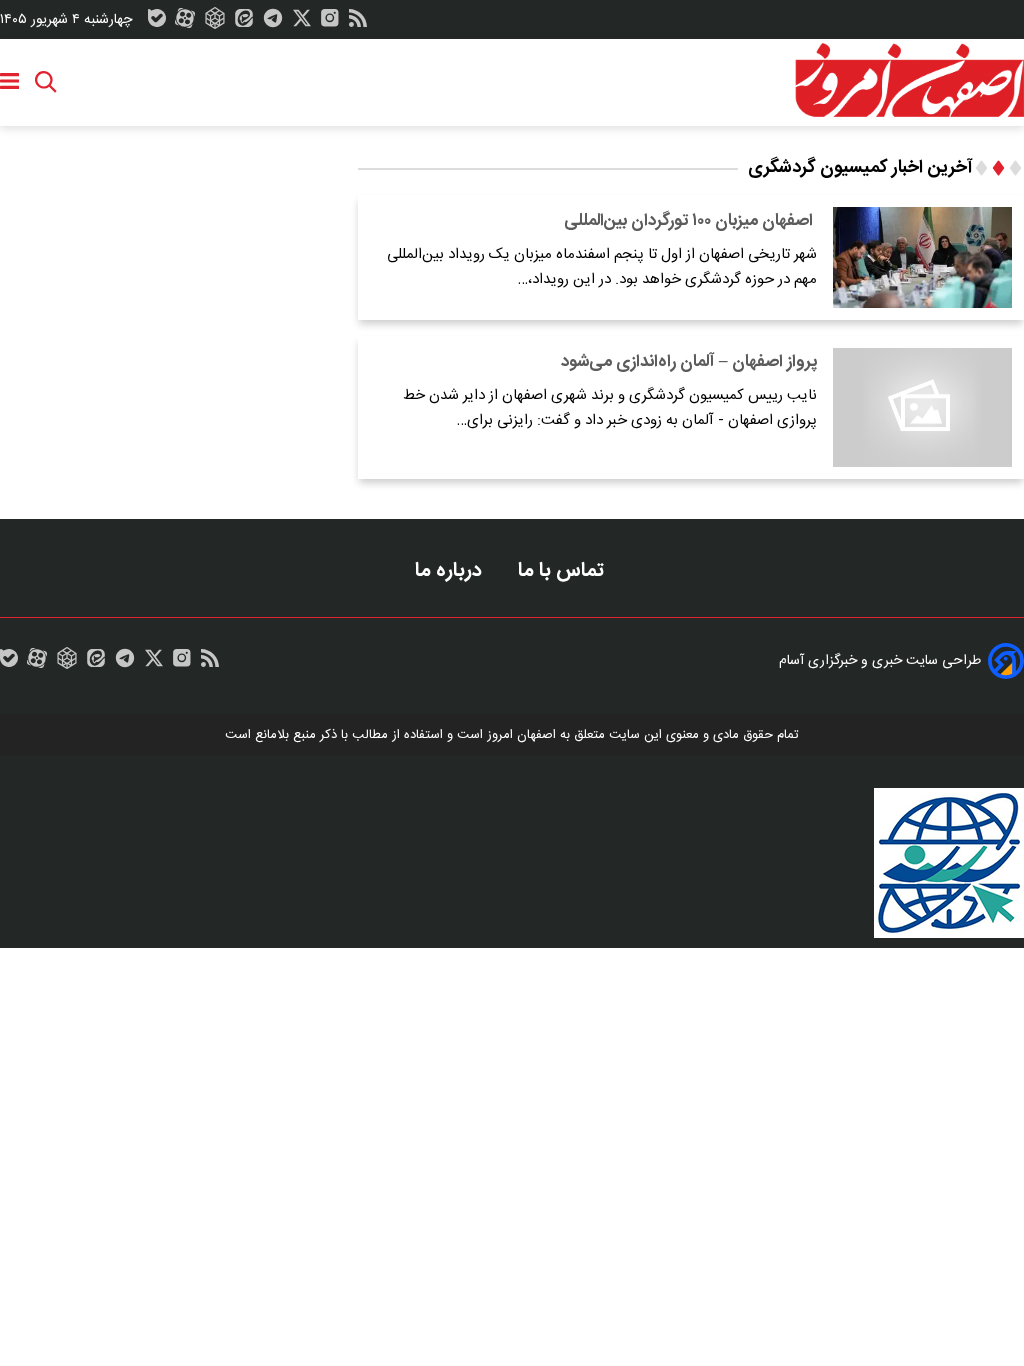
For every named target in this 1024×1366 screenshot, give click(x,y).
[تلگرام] (273, 23)
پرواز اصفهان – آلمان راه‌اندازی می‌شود (689, 362)
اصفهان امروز (521, 735)
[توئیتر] (302, 23)
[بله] (157, 23)
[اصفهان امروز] (909, 81)
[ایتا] (244, 23)
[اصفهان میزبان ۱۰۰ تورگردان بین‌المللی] (922, 257)
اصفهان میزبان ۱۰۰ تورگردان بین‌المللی (690, 221)
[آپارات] (185, 23)
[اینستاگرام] (330, 23)
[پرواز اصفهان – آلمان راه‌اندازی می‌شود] (922, 407)
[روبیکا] (215, 23)
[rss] (358, 23)
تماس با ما (563, 570)
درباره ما (451, 570)
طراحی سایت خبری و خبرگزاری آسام (880, 661)
